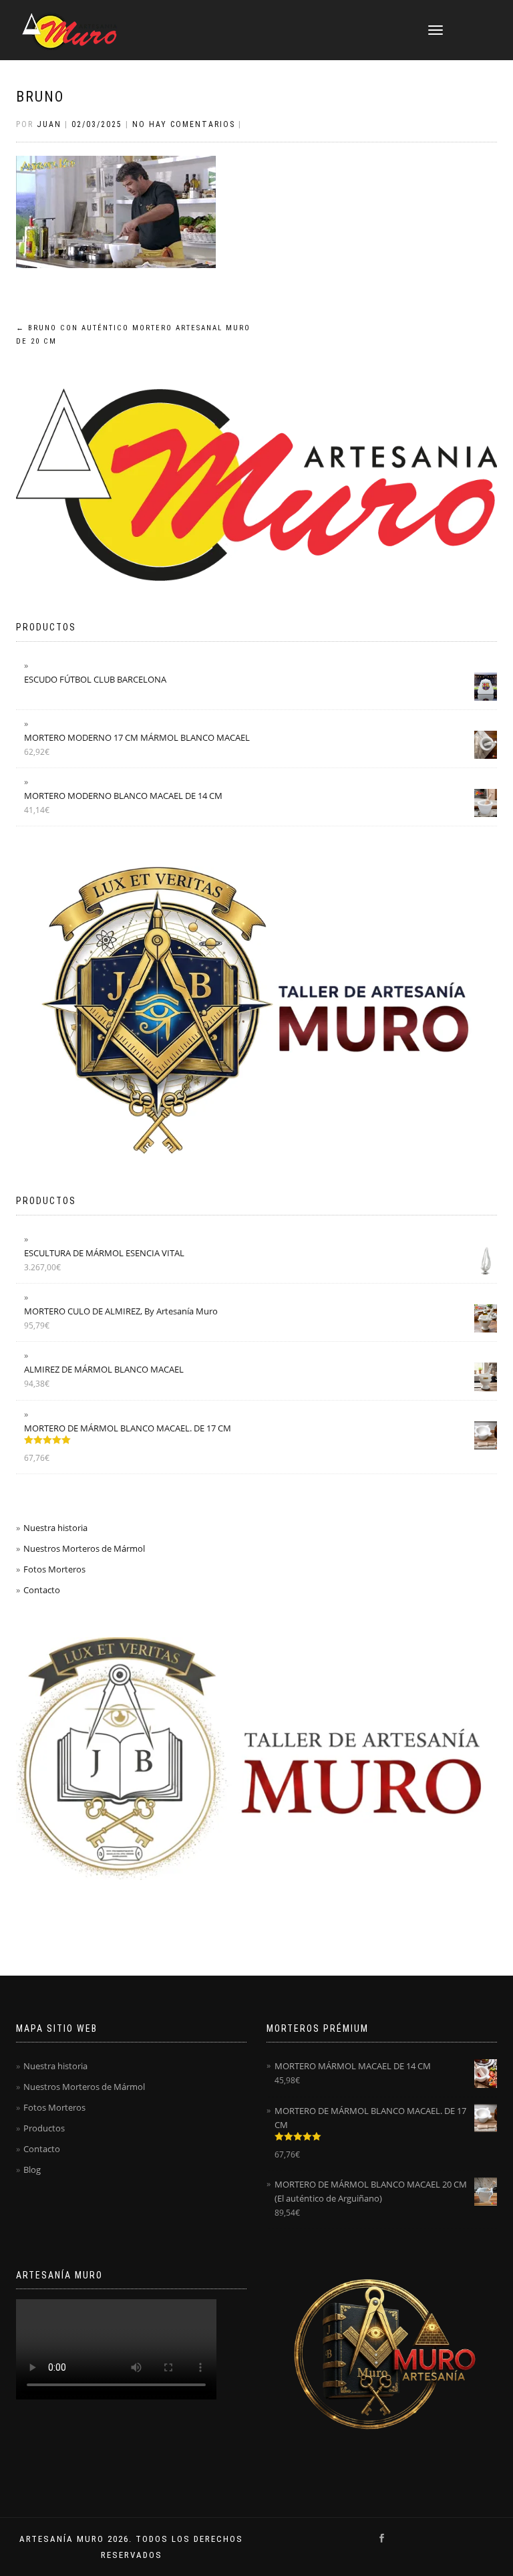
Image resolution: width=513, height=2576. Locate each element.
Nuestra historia (55, 1528)
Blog (32, 2170)
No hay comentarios (184, 124)
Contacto (42, 1590)
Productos (44, 2128)
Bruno (40, 97)
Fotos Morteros (54, 1569)
